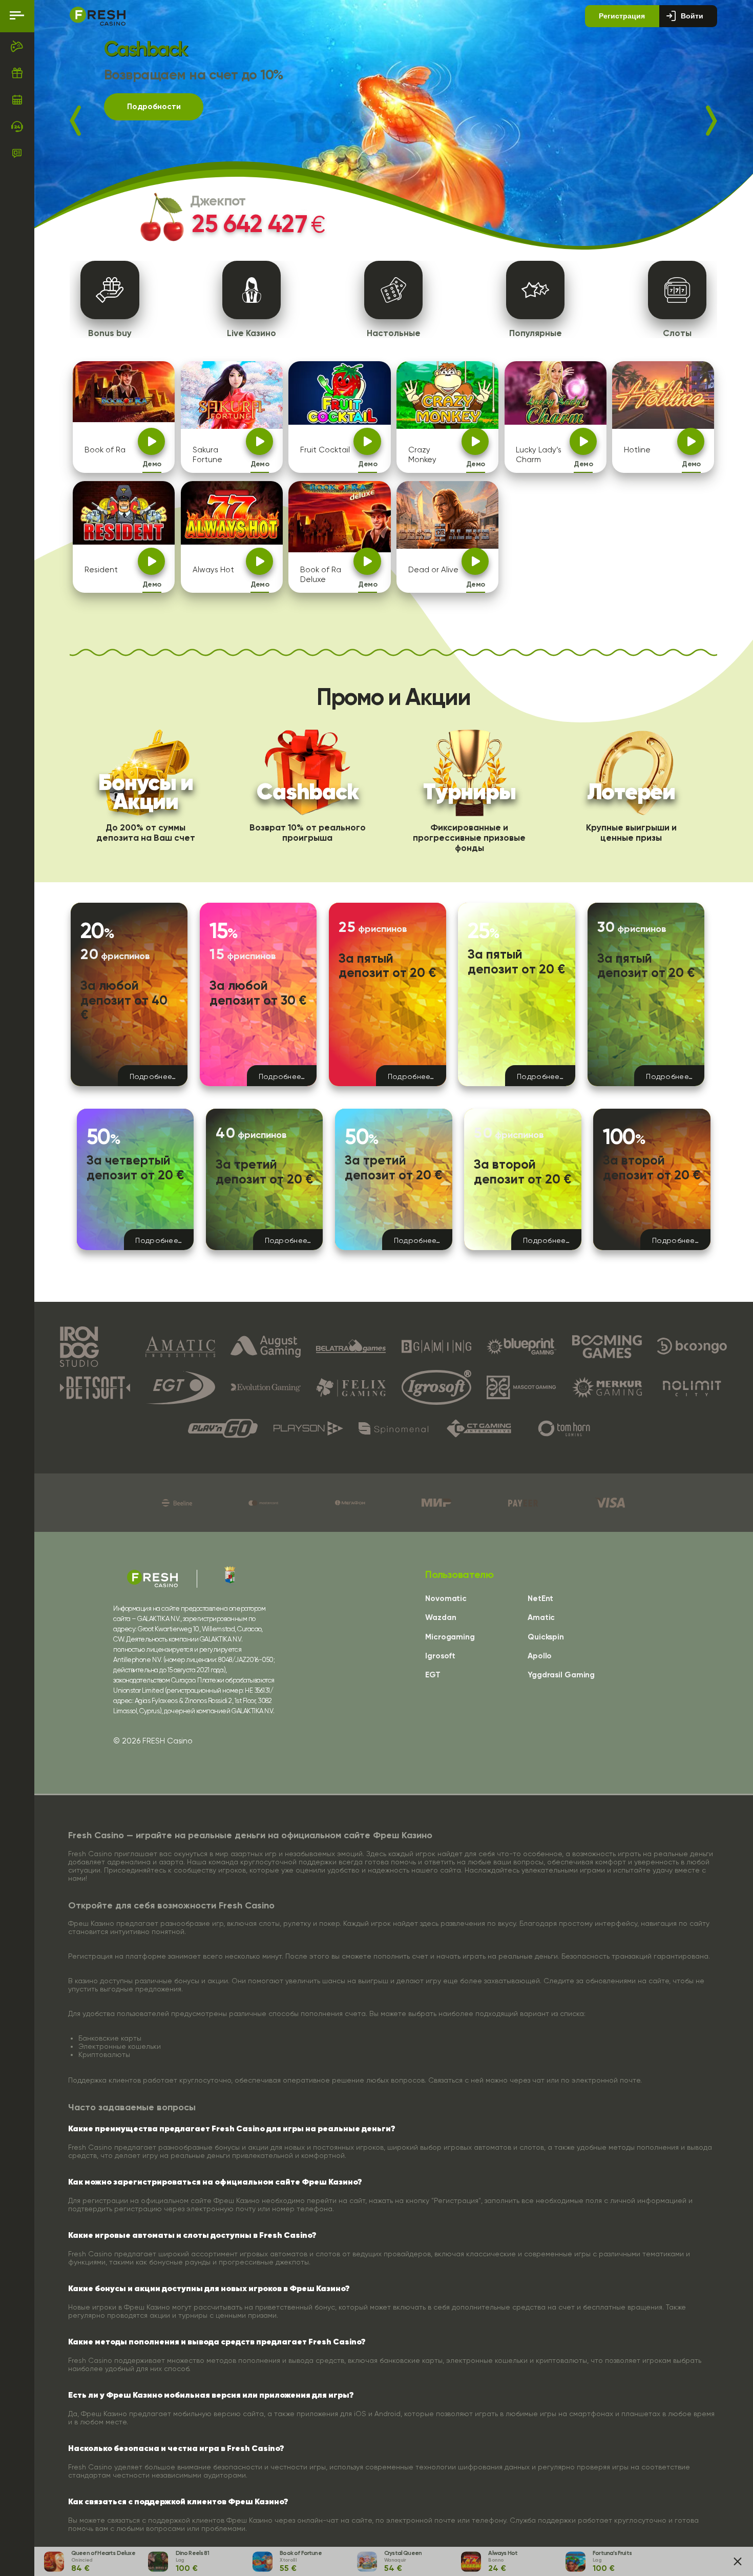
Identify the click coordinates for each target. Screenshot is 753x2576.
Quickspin (546, 1637)
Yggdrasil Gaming (561, 1675)
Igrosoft (440, 1656)
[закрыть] (738, 2561)
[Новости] (17, 153)
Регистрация (622, 16)
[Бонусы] (17, 73)
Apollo (540, 1656)
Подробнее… (153, 1076)
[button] (87, 121)
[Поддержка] (17, 127)
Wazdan (441, 1618)
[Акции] (17, 99)
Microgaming (450, 1637)
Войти (692, 16)
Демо (152, 464)
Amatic (541, 1618)
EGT (433, 1675)
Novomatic (446, 1599)
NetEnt (540, 1599)
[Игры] (17, 46)
